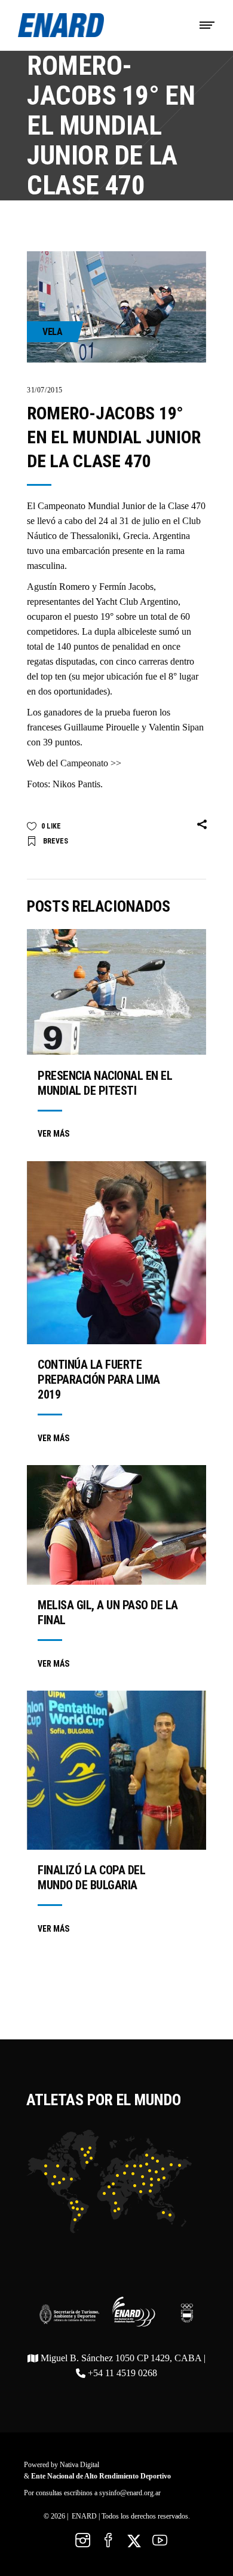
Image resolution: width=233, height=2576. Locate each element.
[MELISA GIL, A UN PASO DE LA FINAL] (116, 1525)
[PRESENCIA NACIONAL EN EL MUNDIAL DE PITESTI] (116, 992)
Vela (52, 332)
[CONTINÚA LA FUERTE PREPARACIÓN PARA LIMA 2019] (116, 1253)
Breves (56, 841)
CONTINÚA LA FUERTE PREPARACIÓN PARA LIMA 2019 (99, 1380)
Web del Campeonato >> (74, 763)
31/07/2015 (45, 390)
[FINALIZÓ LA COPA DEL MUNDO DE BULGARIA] (116, 1770)
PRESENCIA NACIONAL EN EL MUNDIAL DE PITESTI (105, 1083)
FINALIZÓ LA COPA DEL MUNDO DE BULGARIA (91, 1878)
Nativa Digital (79, 2465)
